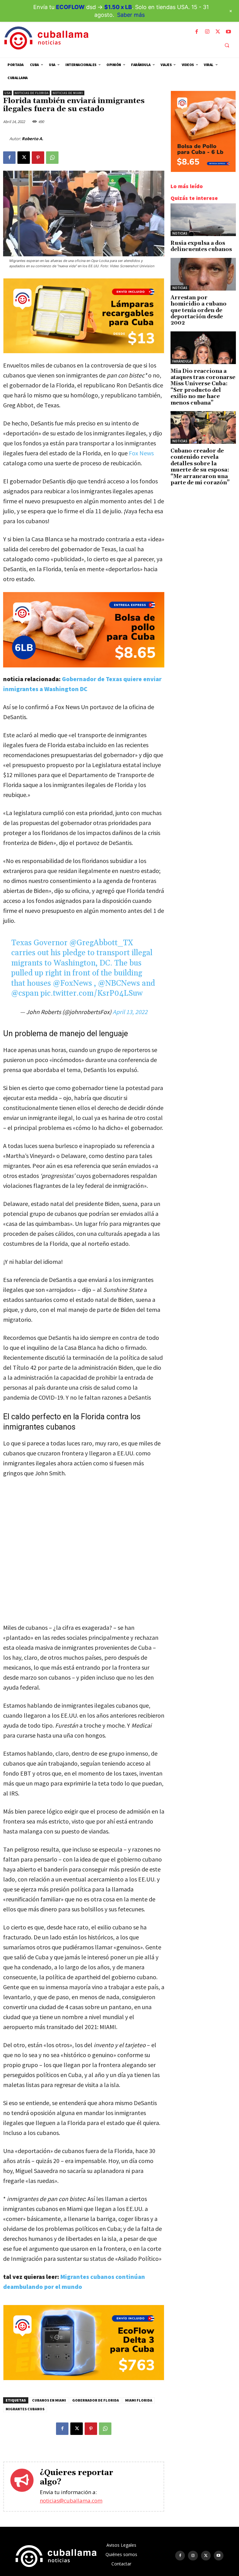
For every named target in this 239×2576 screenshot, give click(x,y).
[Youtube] (228, 32)
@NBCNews (119, 984)
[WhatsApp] (52, 158)
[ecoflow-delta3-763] (84, 2378)
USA (7, 93)
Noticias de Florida (32, 93)
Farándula (182, 361)
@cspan (25, 994)
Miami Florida (139, 2400)
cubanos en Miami (49, 2400)
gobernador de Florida (96, 2400)
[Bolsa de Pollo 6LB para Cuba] (84, 630)
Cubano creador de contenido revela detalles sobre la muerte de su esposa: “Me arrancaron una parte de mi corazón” (200, 467)
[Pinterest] (38, 158)
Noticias (180, 233)
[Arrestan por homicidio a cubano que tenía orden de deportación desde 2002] (203, 274)
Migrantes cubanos (25, 2409)
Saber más (131, 15)
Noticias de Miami (68, 93)
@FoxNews (73, 984)
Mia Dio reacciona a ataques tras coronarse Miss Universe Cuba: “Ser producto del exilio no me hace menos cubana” (203, 387)
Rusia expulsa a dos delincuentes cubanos (201, 246)
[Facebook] (197, 32)
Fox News (141, 453)
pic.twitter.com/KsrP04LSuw (92, 994)
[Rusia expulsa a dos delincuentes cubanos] (203, 220)
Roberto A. (33, 139)
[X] (218, 32)
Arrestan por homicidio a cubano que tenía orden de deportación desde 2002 (199, 311)
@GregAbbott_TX (101, 943)
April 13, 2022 (130, 1012)
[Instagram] (207, 32)
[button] (227, 45)
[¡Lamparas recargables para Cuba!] (84, 351)
